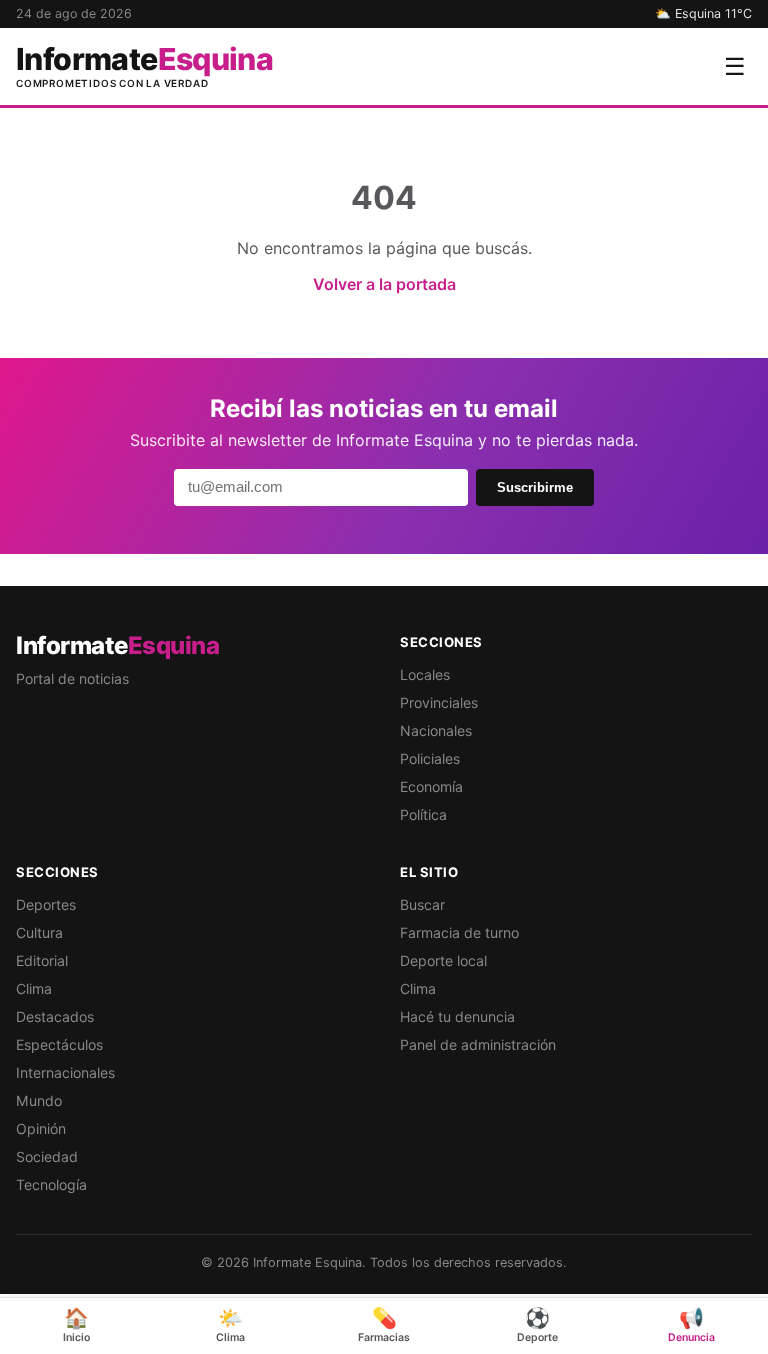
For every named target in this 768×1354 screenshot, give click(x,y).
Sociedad (47, 1156)
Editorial (42, 960)
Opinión (41, 1128)
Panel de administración (478, 1044)
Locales (425, 674)
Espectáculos (59, 1044)
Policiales (430, 758)
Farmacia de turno (459, 932)
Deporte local (443, 960)
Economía (431, 786)
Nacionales (436, 730)
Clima (34, 988)
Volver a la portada (384, 284)
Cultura (39, 932)
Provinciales (439, 702)
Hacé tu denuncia (457, 1016)
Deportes (46, 904)
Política (423, 814)
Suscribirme (535, 487)
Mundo (39, 1100)
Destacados (55, 1016)
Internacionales (65, 1072)
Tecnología (51, 1184)
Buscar (422, 904)
